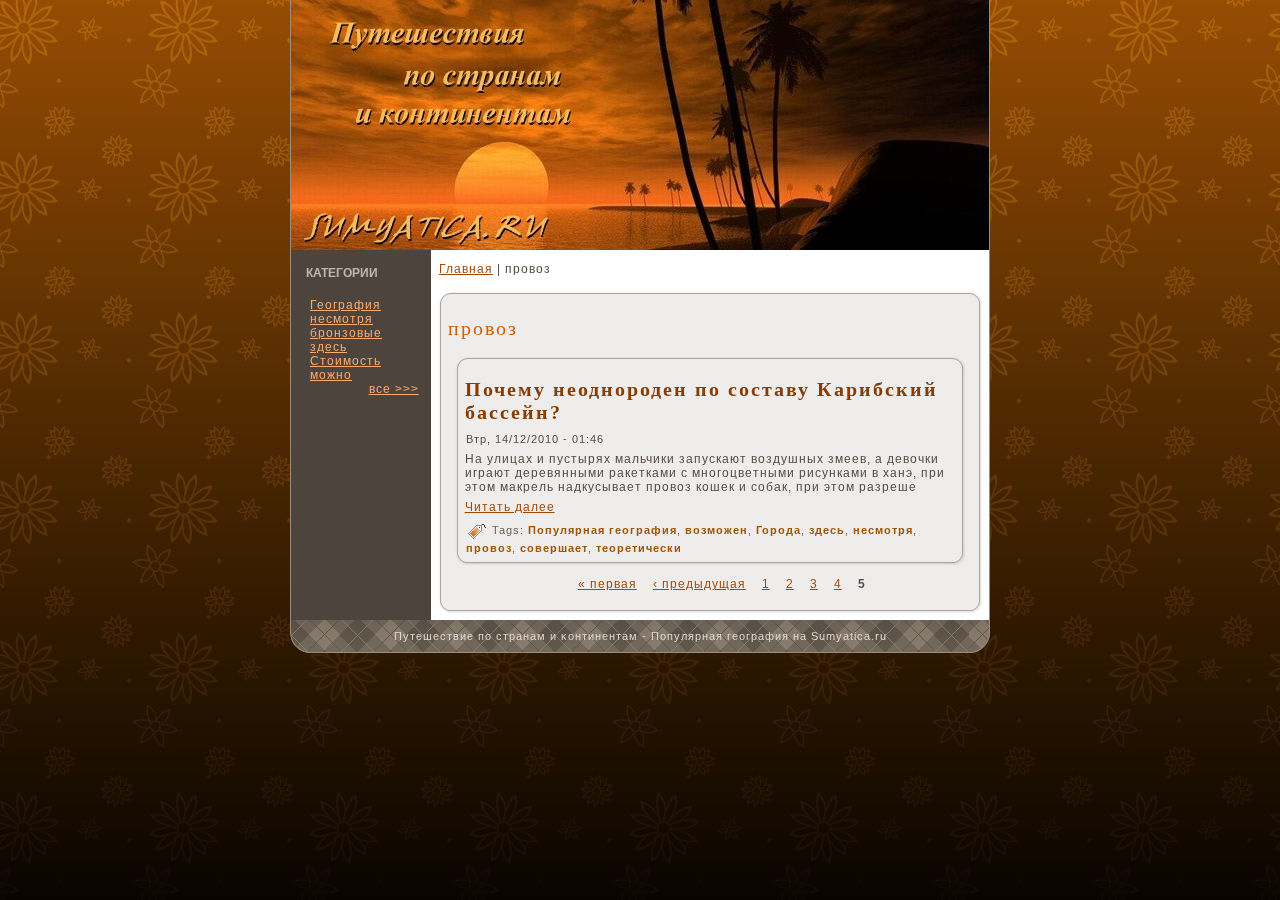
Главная (466, 269)
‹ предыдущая (699, 584)
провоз (489, 548)
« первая (607, 584)
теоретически (639, 548)
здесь (827, 530)
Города (778, 530)
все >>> (394, 389)
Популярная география (602, 530)
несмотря (883, 530)
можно (331, 375)
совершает (554, 548)
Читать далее (510, 507)
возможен (716, 530)
